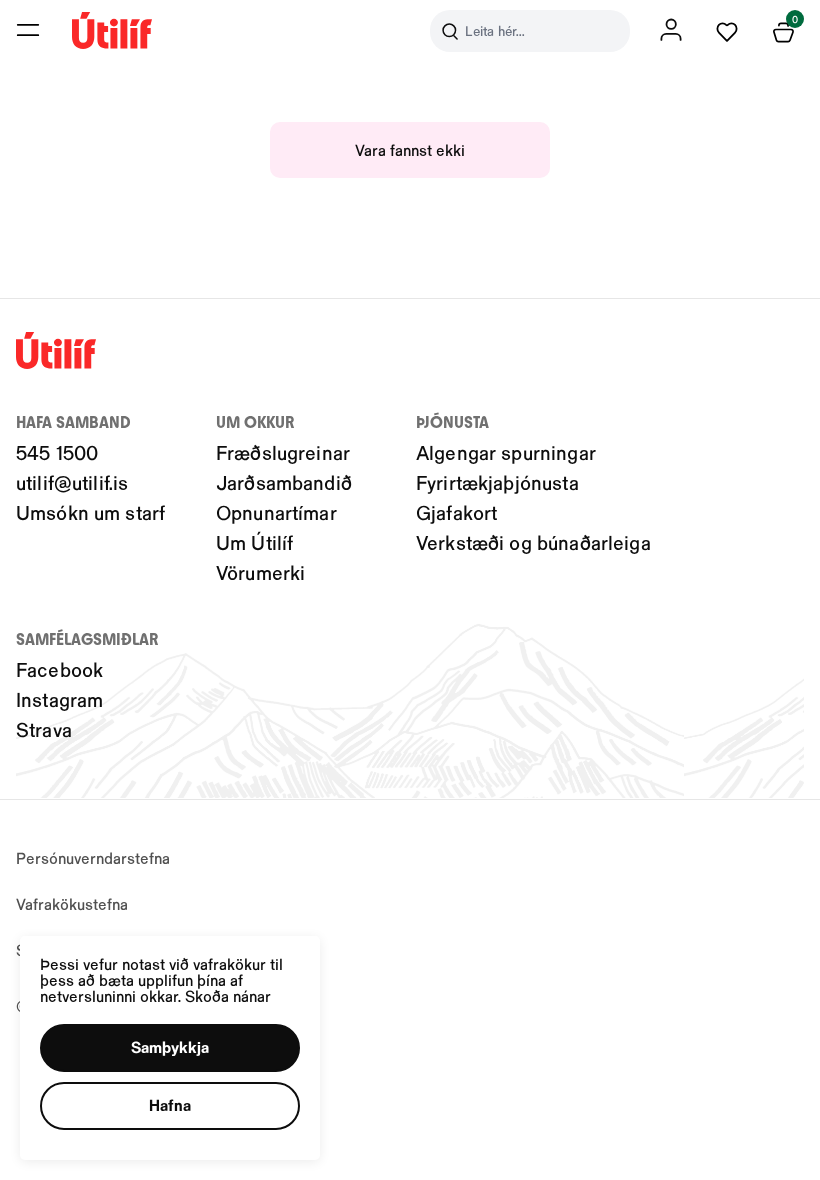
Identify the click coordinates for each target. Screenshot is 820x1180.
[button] (28, 30)
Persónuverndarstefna (93, 857)
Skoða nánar (228, 995)
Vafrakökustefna (72, 903)
